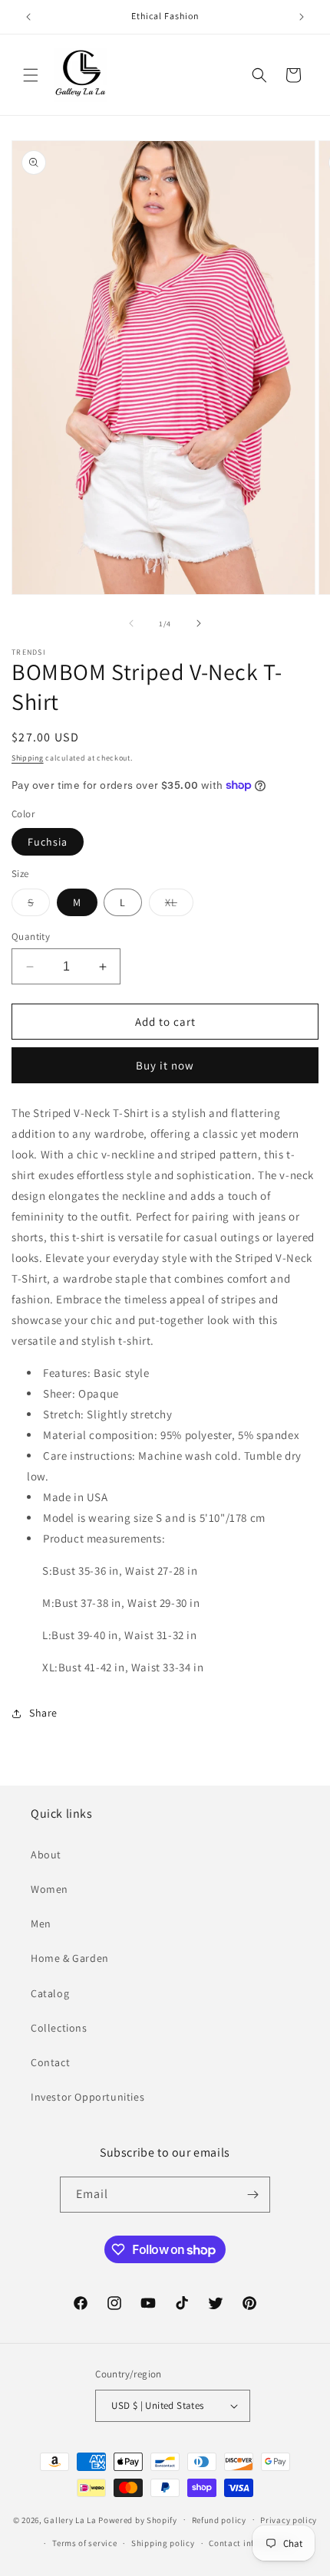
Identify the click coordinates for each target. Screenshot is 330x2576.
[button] (31, 75)
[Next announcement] (302, 17)
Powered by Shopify (138, 2519)
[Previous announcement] (28, 17)
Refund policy (219, 2520)
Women (49, 1889)
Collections (59, 2028)
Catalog (50, 1993)
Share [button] (43, 1713)
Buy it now (165, 1065)
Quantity (31, 936)
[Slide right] (199, 623)
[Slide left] (131, 623)
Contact (50, 2062)
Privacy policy (289, 2520)
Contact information (250, 2543)
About (46, 1855)
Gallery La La (70, 2519)
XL (179, 905)
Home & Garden (70, 1958)
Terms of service (84, 2543)
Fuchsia (48, 842)
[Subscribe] (252, 2195)
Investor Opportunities (87, 2097)
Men (41, 1924)
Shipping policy (163, 2543)
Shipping (28, 758)
